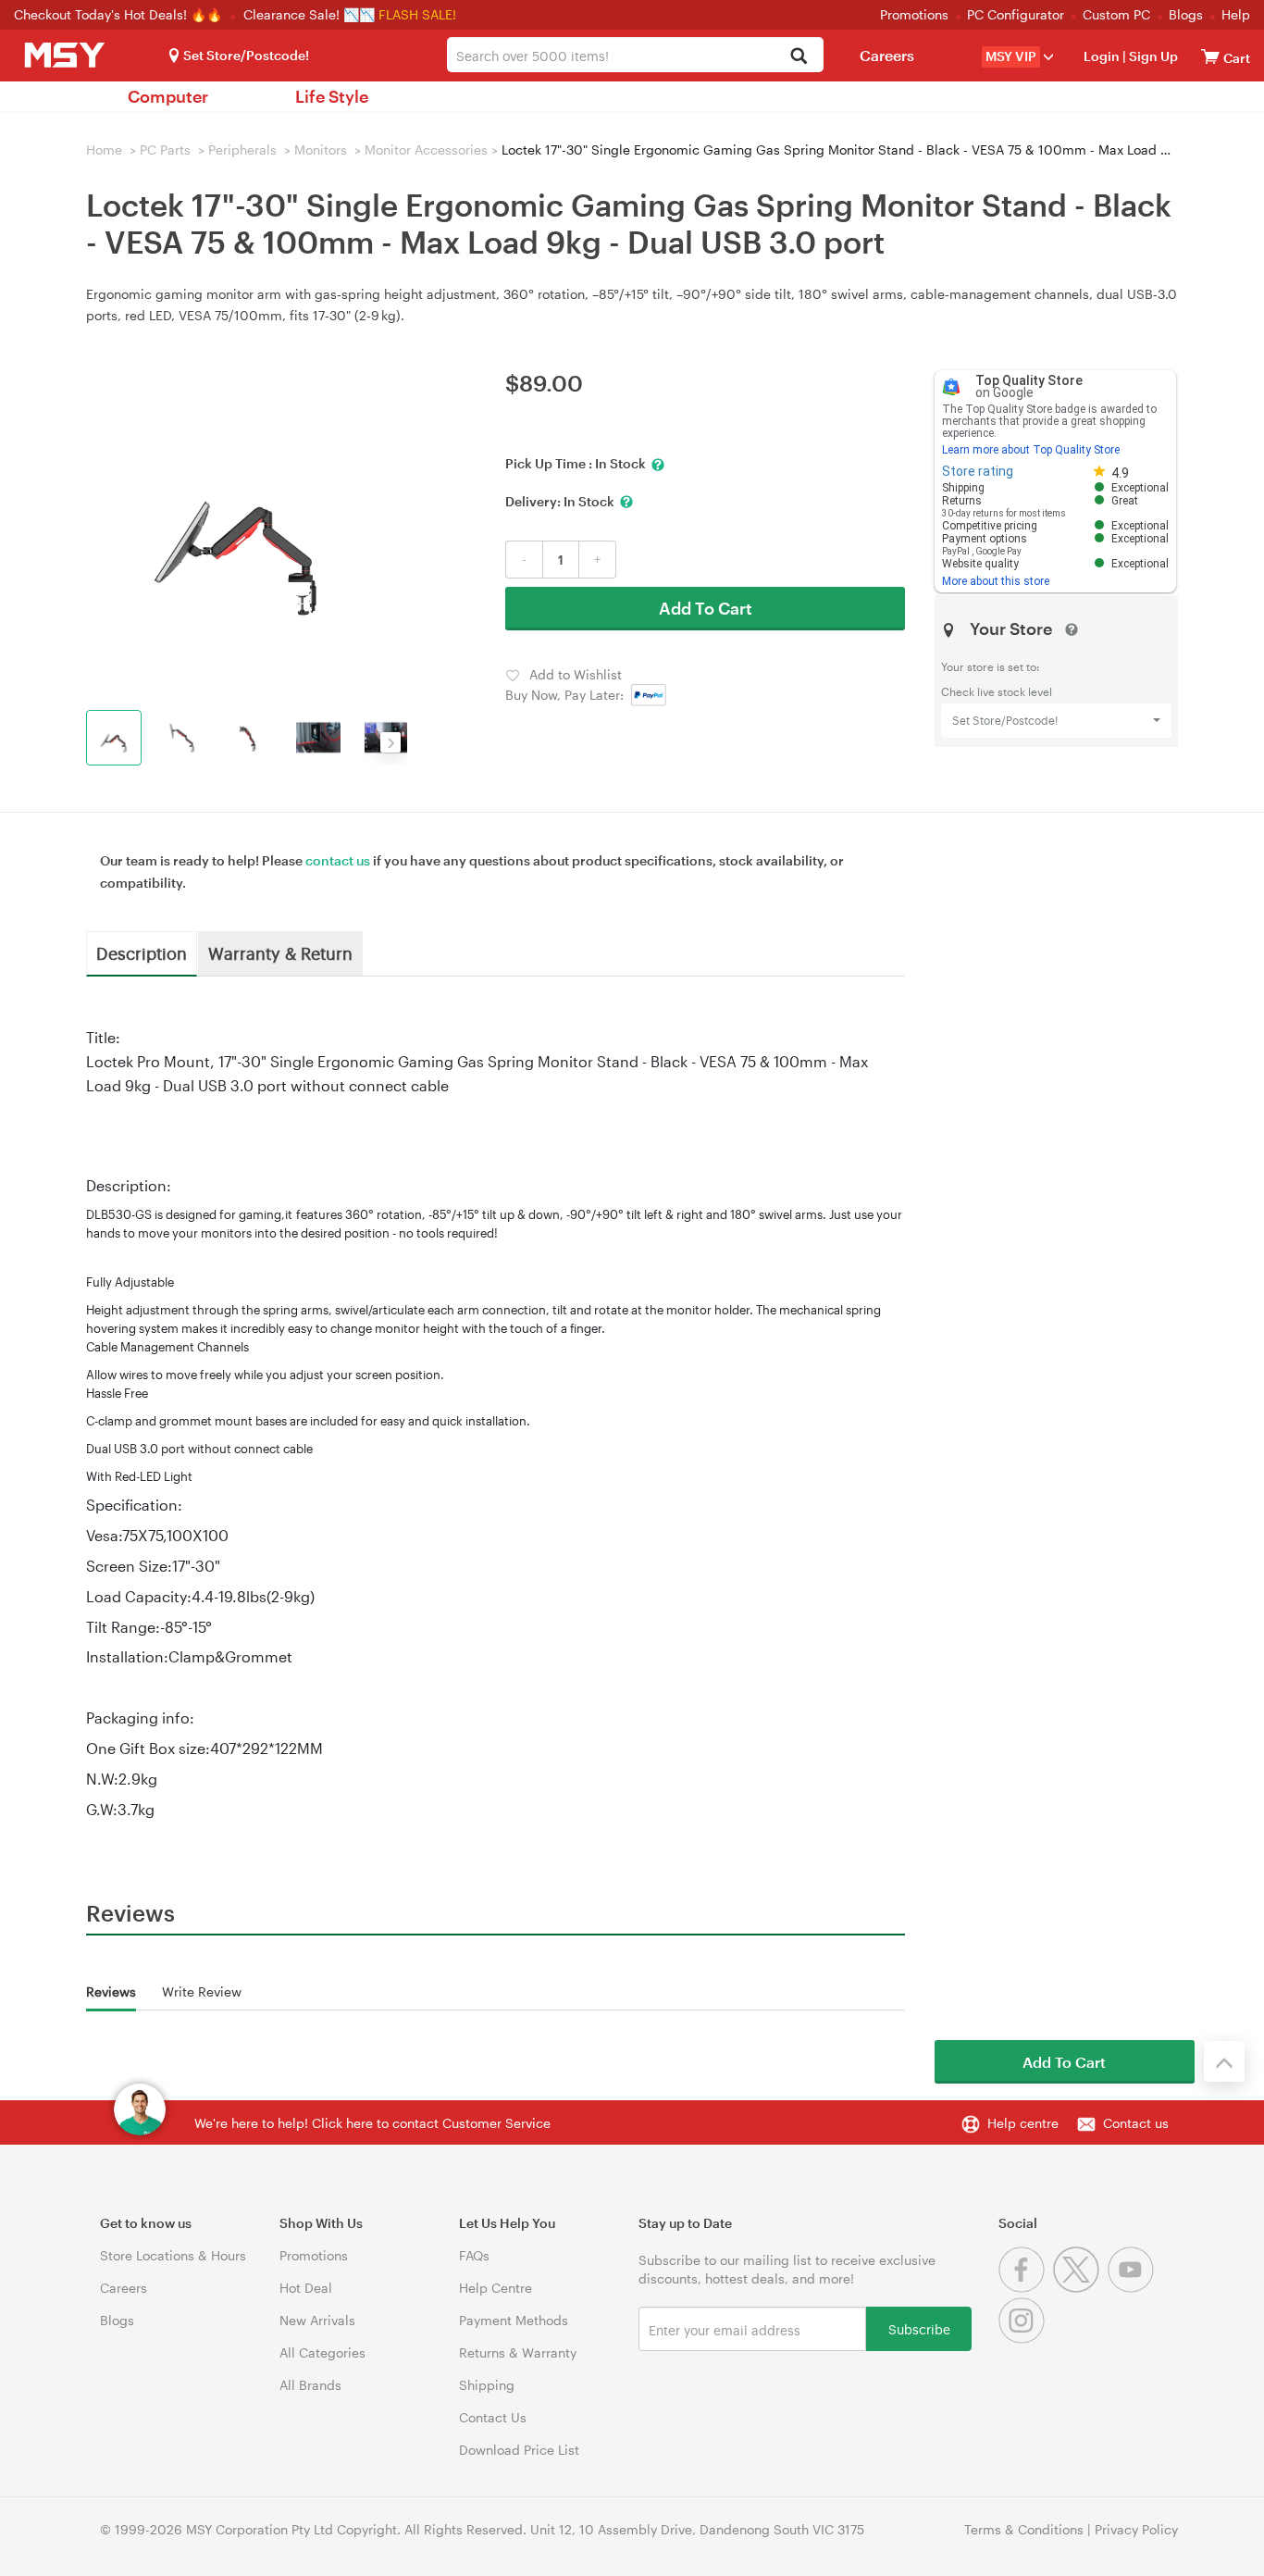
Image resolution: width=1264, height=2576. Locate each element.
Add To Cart (706, 608)
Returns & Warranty (518, 2352)
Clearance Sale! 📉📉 (309, 14)
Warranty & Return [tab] (280, 952)
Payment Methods (514, 2320)
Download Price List (519, 2450)
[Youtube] (1133, 2288)
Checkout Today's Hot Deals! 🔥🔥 (120, 14)
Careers (887, 55)
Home (104, 149)
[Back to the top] (1224, 2061)
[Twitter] (1080, 2288)
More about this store (996, 581)
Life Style (332, 96)
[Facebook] (1026, 2288)
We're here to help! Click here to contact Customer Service (372, 2123)
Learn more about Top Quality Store (1031, 450)
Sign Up (1152, 56)
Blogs (1186, 14)
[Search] (799, 57)
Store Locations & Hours (173, 2255)
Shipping (487, 2385)
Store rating (978, 471)
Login (1102, 56)
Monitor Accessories (426, 149)
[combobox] (635, 55)
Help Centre (496, 2288)
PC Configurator (1016, 14)
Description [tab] (142, 952)
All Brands (310, 2385)
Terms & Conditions (1024, 2529)
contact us (338, 860)
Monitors (321, 149)
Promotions (914, 14)
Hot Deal (306, 2288)
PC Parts (165, 149)
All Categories (322, 2352)
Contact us (1136, 2123)
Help (1236, 14)
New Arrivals (317, 2320)
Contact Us (493, 2417)
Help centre (1023, 2123)
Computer (168, 96)
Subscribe (919, 2328)
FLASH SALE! (417, 14)
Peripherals (242, 149)
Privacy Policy (1136, 2529)
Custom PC (1116, 14)
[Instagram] (1024, 2339)
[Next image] (390, 742)
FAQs (474, 2255)
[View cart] (1210, 56)
